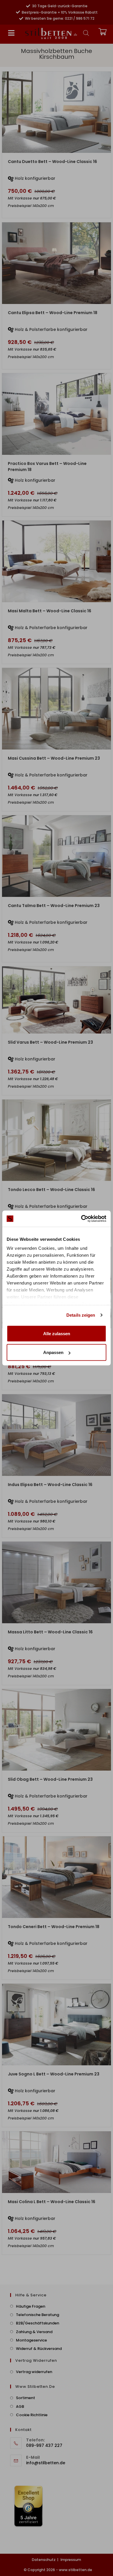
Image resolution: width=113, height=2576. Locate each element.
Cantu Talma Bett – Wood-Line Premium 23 (54, 906)
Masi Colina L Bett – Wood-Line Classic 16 (52, 2202)
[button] (11, 33)
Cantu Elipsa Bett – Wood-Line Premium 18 (53, 313)
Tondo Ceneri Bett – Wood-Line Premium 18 (54, 1927)
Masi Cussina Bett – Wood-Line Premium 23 (54, 758)
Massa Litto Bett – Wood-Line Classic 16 (50, 1632)
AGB (20, 2406)
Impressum (71, 2560)
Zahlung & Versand (34, 2332)
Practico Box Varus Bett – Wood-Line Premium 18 (47, 467)
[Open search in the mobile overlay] (86, 33)
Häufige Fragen (31, 2306)
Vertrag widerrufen (34, 2372)
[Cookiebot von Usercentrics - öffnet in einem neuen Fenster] (81, 1219)
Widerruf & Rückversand (39, 2349)
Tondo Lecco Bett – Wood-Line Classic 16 (51, 1190)
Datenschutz (44, 2560)
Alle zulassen (57, 1333)
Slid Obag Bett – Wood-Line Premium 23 (50, 1779)
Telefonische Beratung (38, 2315)
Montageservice (31, 2340)
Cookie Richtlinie (32, 2415)
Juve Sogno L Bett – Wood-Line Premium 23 (54, 2074)
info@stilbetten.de (46, 2463)
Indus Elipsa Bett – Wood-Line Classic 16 (50, 1485)
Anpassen (53, 1352)
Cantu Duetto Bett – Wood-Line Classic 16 (52, 162)
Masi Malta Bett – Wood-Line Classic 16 (50, 611)
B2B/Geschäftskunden (38, 2323)
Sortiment (25, 2398)
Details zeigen (81, 1315)
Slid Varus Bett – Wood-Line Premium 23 (50, 1042)
